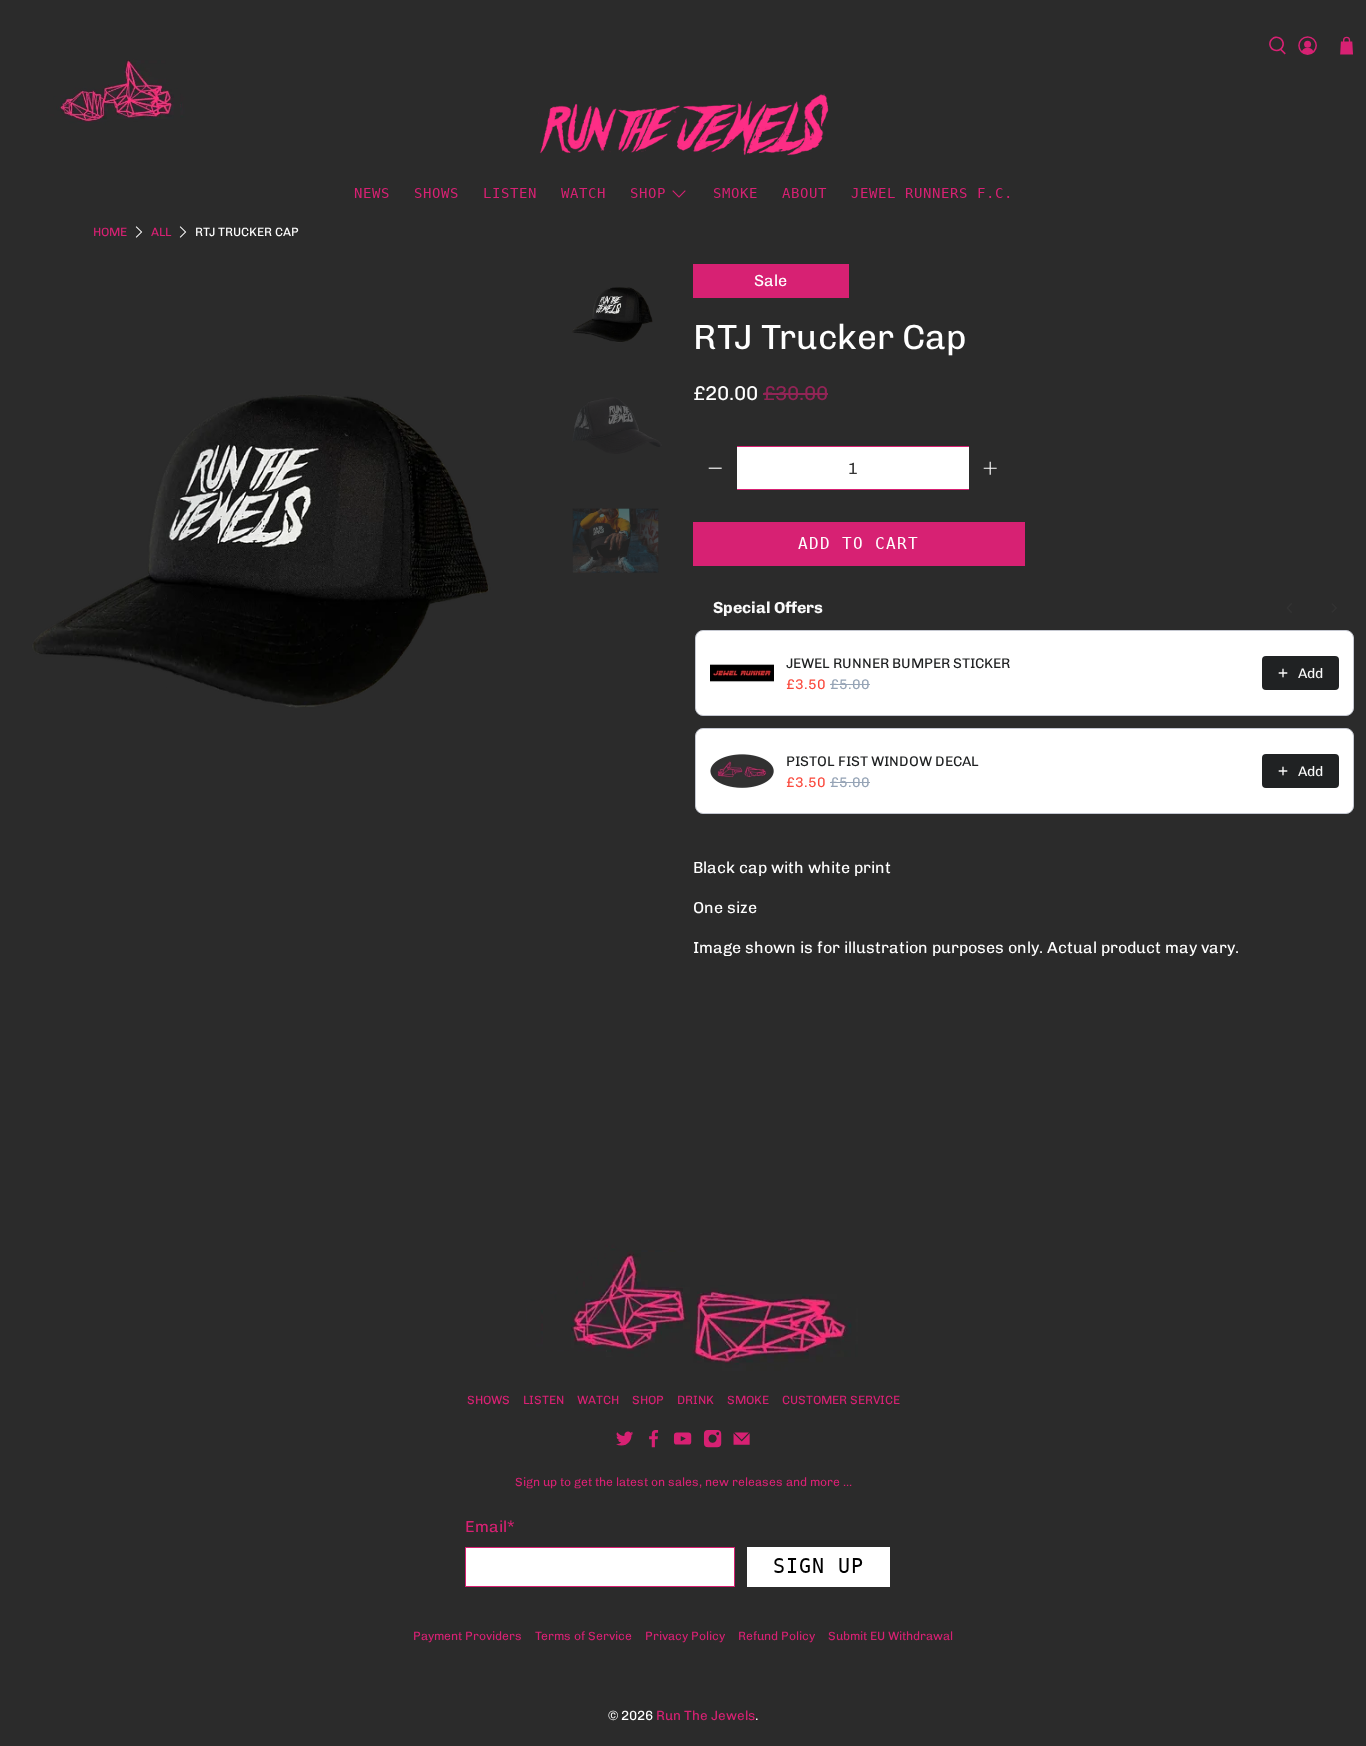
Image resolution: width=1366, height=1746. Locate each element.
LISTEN (510, 193)
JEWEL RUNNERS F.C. (932, 193)
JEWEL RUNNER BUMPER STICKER (898, 663)
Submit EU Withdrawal (890, 1636)
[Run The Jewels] (104, 96)
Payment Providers (467, 1636)
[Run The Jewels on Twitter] (624, 1444)
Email (490, 1526)
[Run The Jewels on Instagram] (712, 1444)
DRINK (695, 1400)
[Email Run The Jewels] (741, 1444)
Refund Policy (776, 1636)
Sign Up (818, 1566)
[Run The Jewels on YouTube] (682, 1444)
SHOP (648, 1400)
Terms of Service (583, 1636)
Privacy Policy (685, 1636)
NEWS (372, 193)
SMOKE (735, 193)
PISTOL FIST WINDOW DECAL (882, 761)
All (161, 232)
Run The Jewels (705, 1715)
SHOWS (436, 193)
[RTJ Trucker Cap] (279, 533)
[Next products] (1334, 608)
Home (110, 232)
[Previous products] (1290, 608)
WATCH (583, 193)
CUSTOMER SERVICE (841, 1400)
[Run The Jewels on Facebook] (653, 1444)
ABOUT (804, 193)
